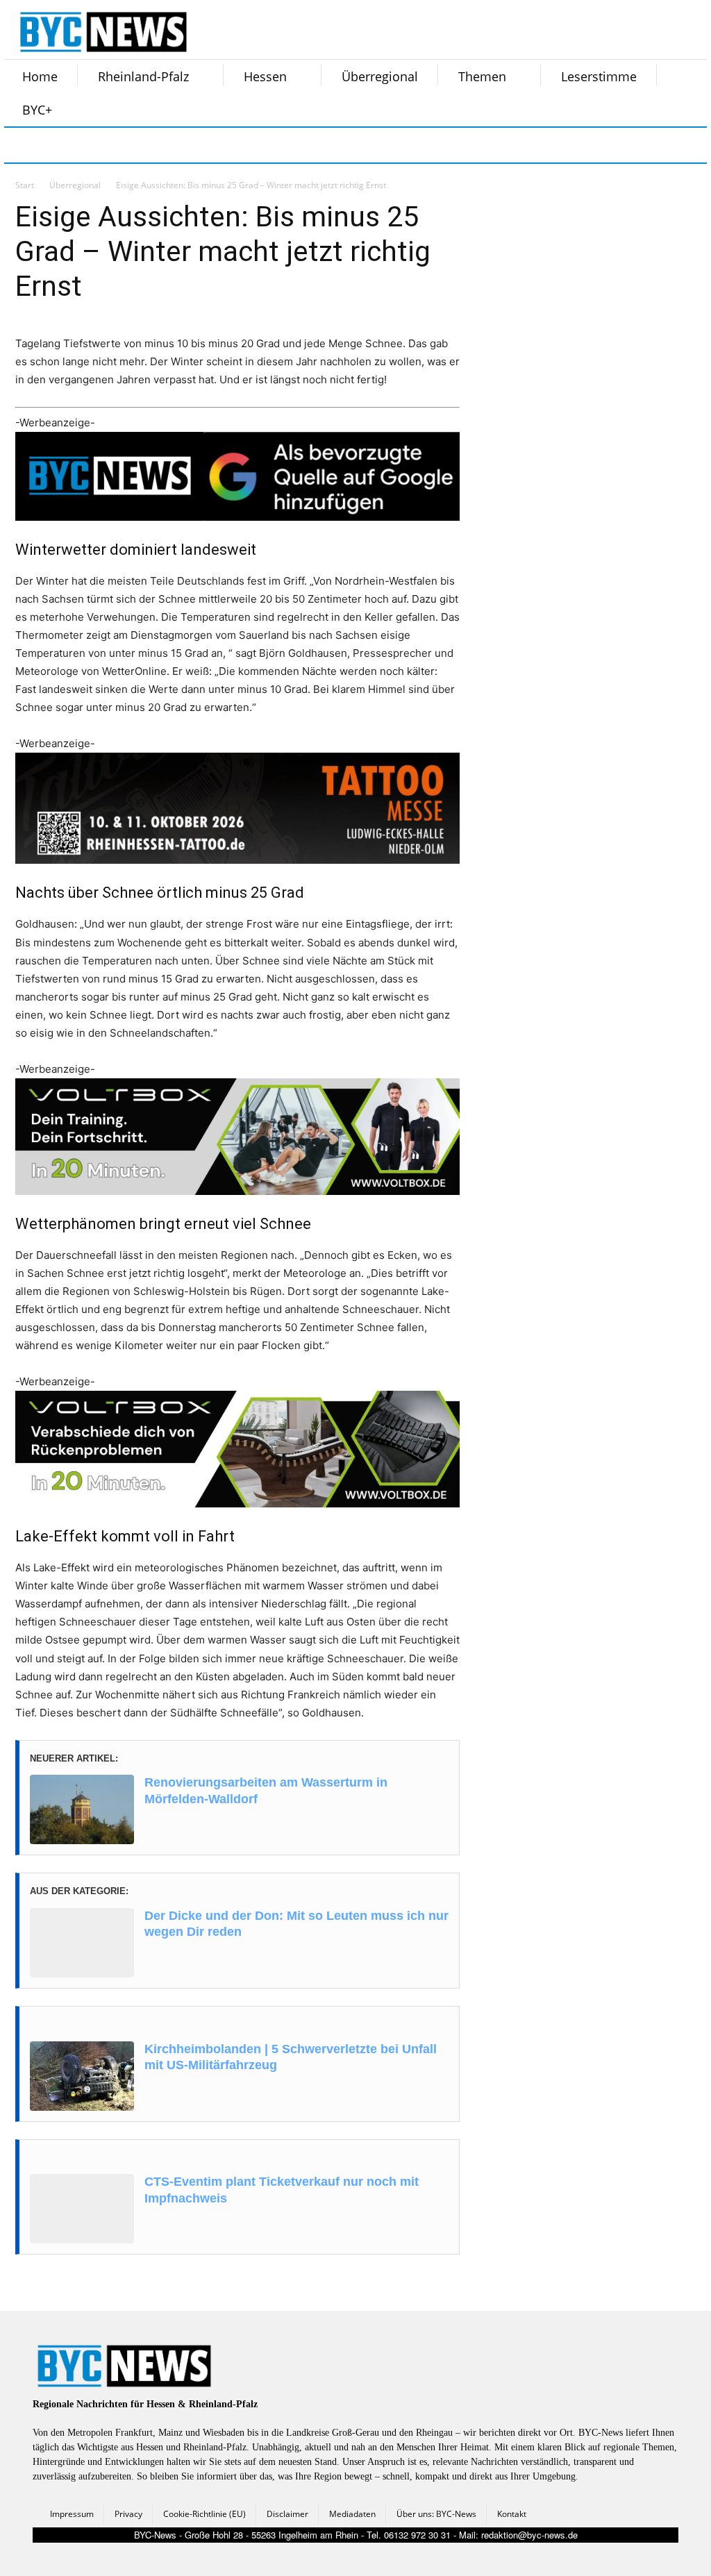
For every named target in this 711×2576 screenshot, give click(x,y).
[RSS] (93, 145)
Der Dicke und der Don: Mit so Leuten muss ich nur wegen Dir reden (296, 1924)
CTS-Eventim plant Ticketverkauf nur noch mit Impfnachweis (282, 2190)
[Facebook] (24, 145)
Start (25, 185)
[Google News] (232, 145)
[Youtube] (197, 145)
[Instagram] (58, 145)
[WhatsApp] (162, 145)
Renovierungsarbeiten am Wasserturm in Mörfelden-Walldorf (266, 1790)
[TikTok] (128, 145)
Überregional (75, 185)
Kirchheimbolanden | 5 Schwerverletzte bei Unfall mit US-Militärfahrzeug (291, 2057)
